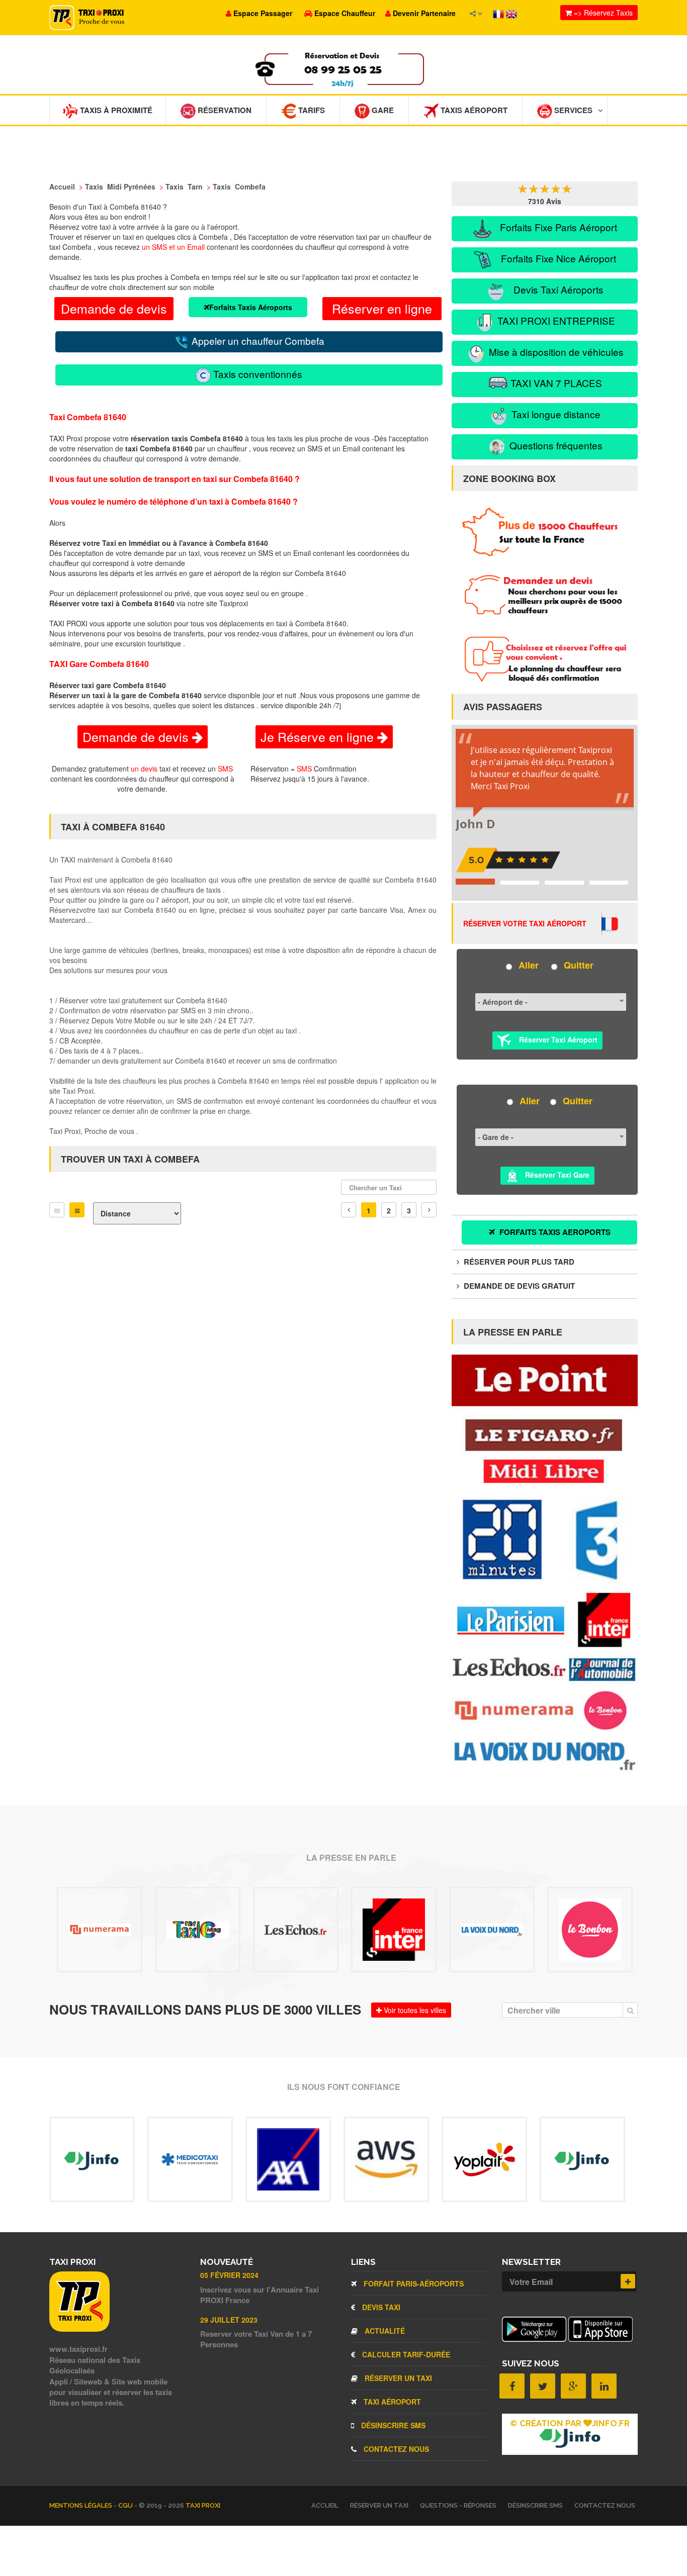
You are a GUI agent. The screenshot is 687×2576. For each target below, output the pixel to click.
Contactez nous (395, 2449)
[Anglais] (511, 13)
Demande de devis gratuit (518, 1286)
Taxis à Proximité (115, 110)
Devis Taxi (380, 2307)
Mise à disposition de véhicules (555, 352)
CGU (126, 2505)
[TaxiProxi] (79, 2329)
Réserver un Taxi (397, 2378)
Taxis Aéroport (473, 110)
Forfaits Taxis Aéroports (251, 307)
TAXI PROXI (203, 2505)
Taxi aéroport (391, 2402)
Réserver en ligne (382, 308)
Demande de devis (114, 308)
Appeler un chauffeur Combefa (257, 341)
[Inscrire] (628, 2281)
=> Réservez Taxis (602, 13)
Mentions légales (81, 2505)
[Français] (499, 13)
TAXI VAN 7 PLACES (555, 383)
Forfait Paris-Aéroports (413, 2283)
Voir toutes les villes (414, 2010)
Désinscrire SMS (392, 2425)
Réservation (224, 110)
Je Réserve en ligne (319, 736)
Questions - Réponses (458, 2505)
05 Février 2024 (229, 2275)
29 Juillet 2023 (229, 2320)
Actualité (384, 2331)
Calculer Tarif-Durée (405, 2354)
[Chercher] (630, 2010)
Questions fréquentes (555, 445)
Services (572, 110)
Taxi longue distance (555, 414)
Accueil (325, 2505)
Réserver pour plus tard (518, 1262)
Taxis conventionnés (256, 374)
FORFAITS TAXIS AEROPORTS (554, 1232)
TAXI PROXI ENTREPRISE (555, 320)
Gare (382, 110)
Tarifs (311, 110)
